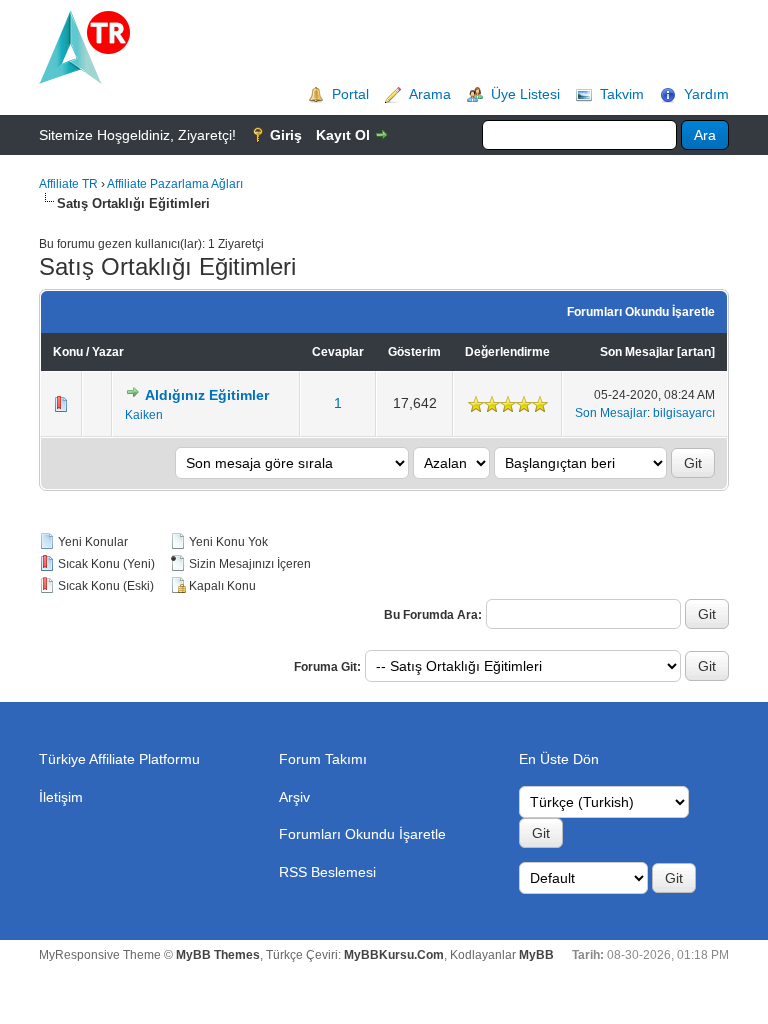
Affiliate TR (68, 184)
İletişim (61, 797)
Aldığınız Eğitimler (207, 395)
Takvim (622, 94)
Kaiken (144, 415)
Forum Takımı (323, 759)
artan (696, 352)
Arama (430, 94)
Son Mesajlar (637, 352)
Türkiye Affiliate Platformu (119, 759)
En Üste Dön (559, 759)
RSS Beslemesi (327, 872)
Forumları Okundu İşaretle (641, 312)
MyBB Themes (218, 955)
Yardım (706, 94)
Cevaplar (338, 352)
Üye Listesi (525, 94)
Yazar (108, 352)
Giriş (286, 135)
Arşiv (294, 797)
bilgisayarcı (684, 413)
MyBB (536, 955)
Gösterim (414, 352)
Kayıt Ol (343, 135)
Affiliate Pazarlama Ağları (175, 184)
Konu (68, 352)
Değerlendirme (507, 352)
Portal (350, 94)
